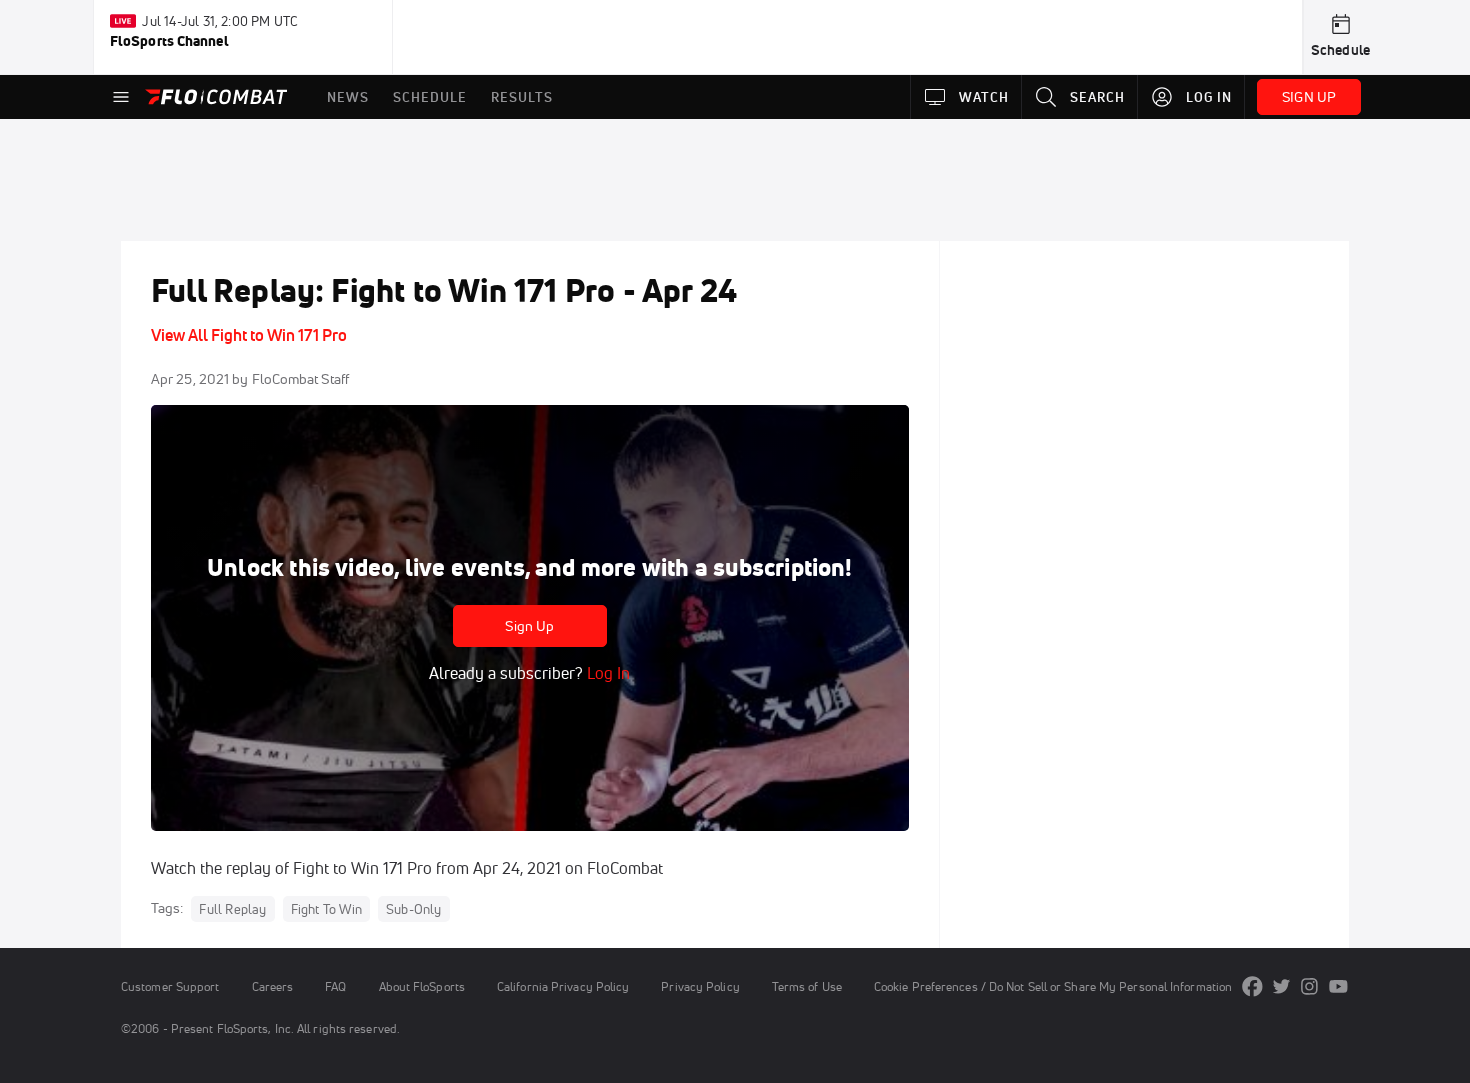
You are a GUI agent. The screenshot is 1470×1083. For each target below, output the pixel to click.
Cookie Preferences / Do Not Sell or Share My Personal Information (1053, 986)
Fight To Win (326, 909)
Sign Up (529, 626)
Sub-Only (414, 909)
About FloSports (422, 986)
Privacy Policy (700, 986)
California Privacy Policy (563, 986)
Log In (606, 673)
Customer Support (170, 986)
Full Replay (232, 909)
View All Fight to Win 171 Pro (249, 335)
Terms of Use (807, 986)
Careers (273, 986)
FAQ (335, 986)
